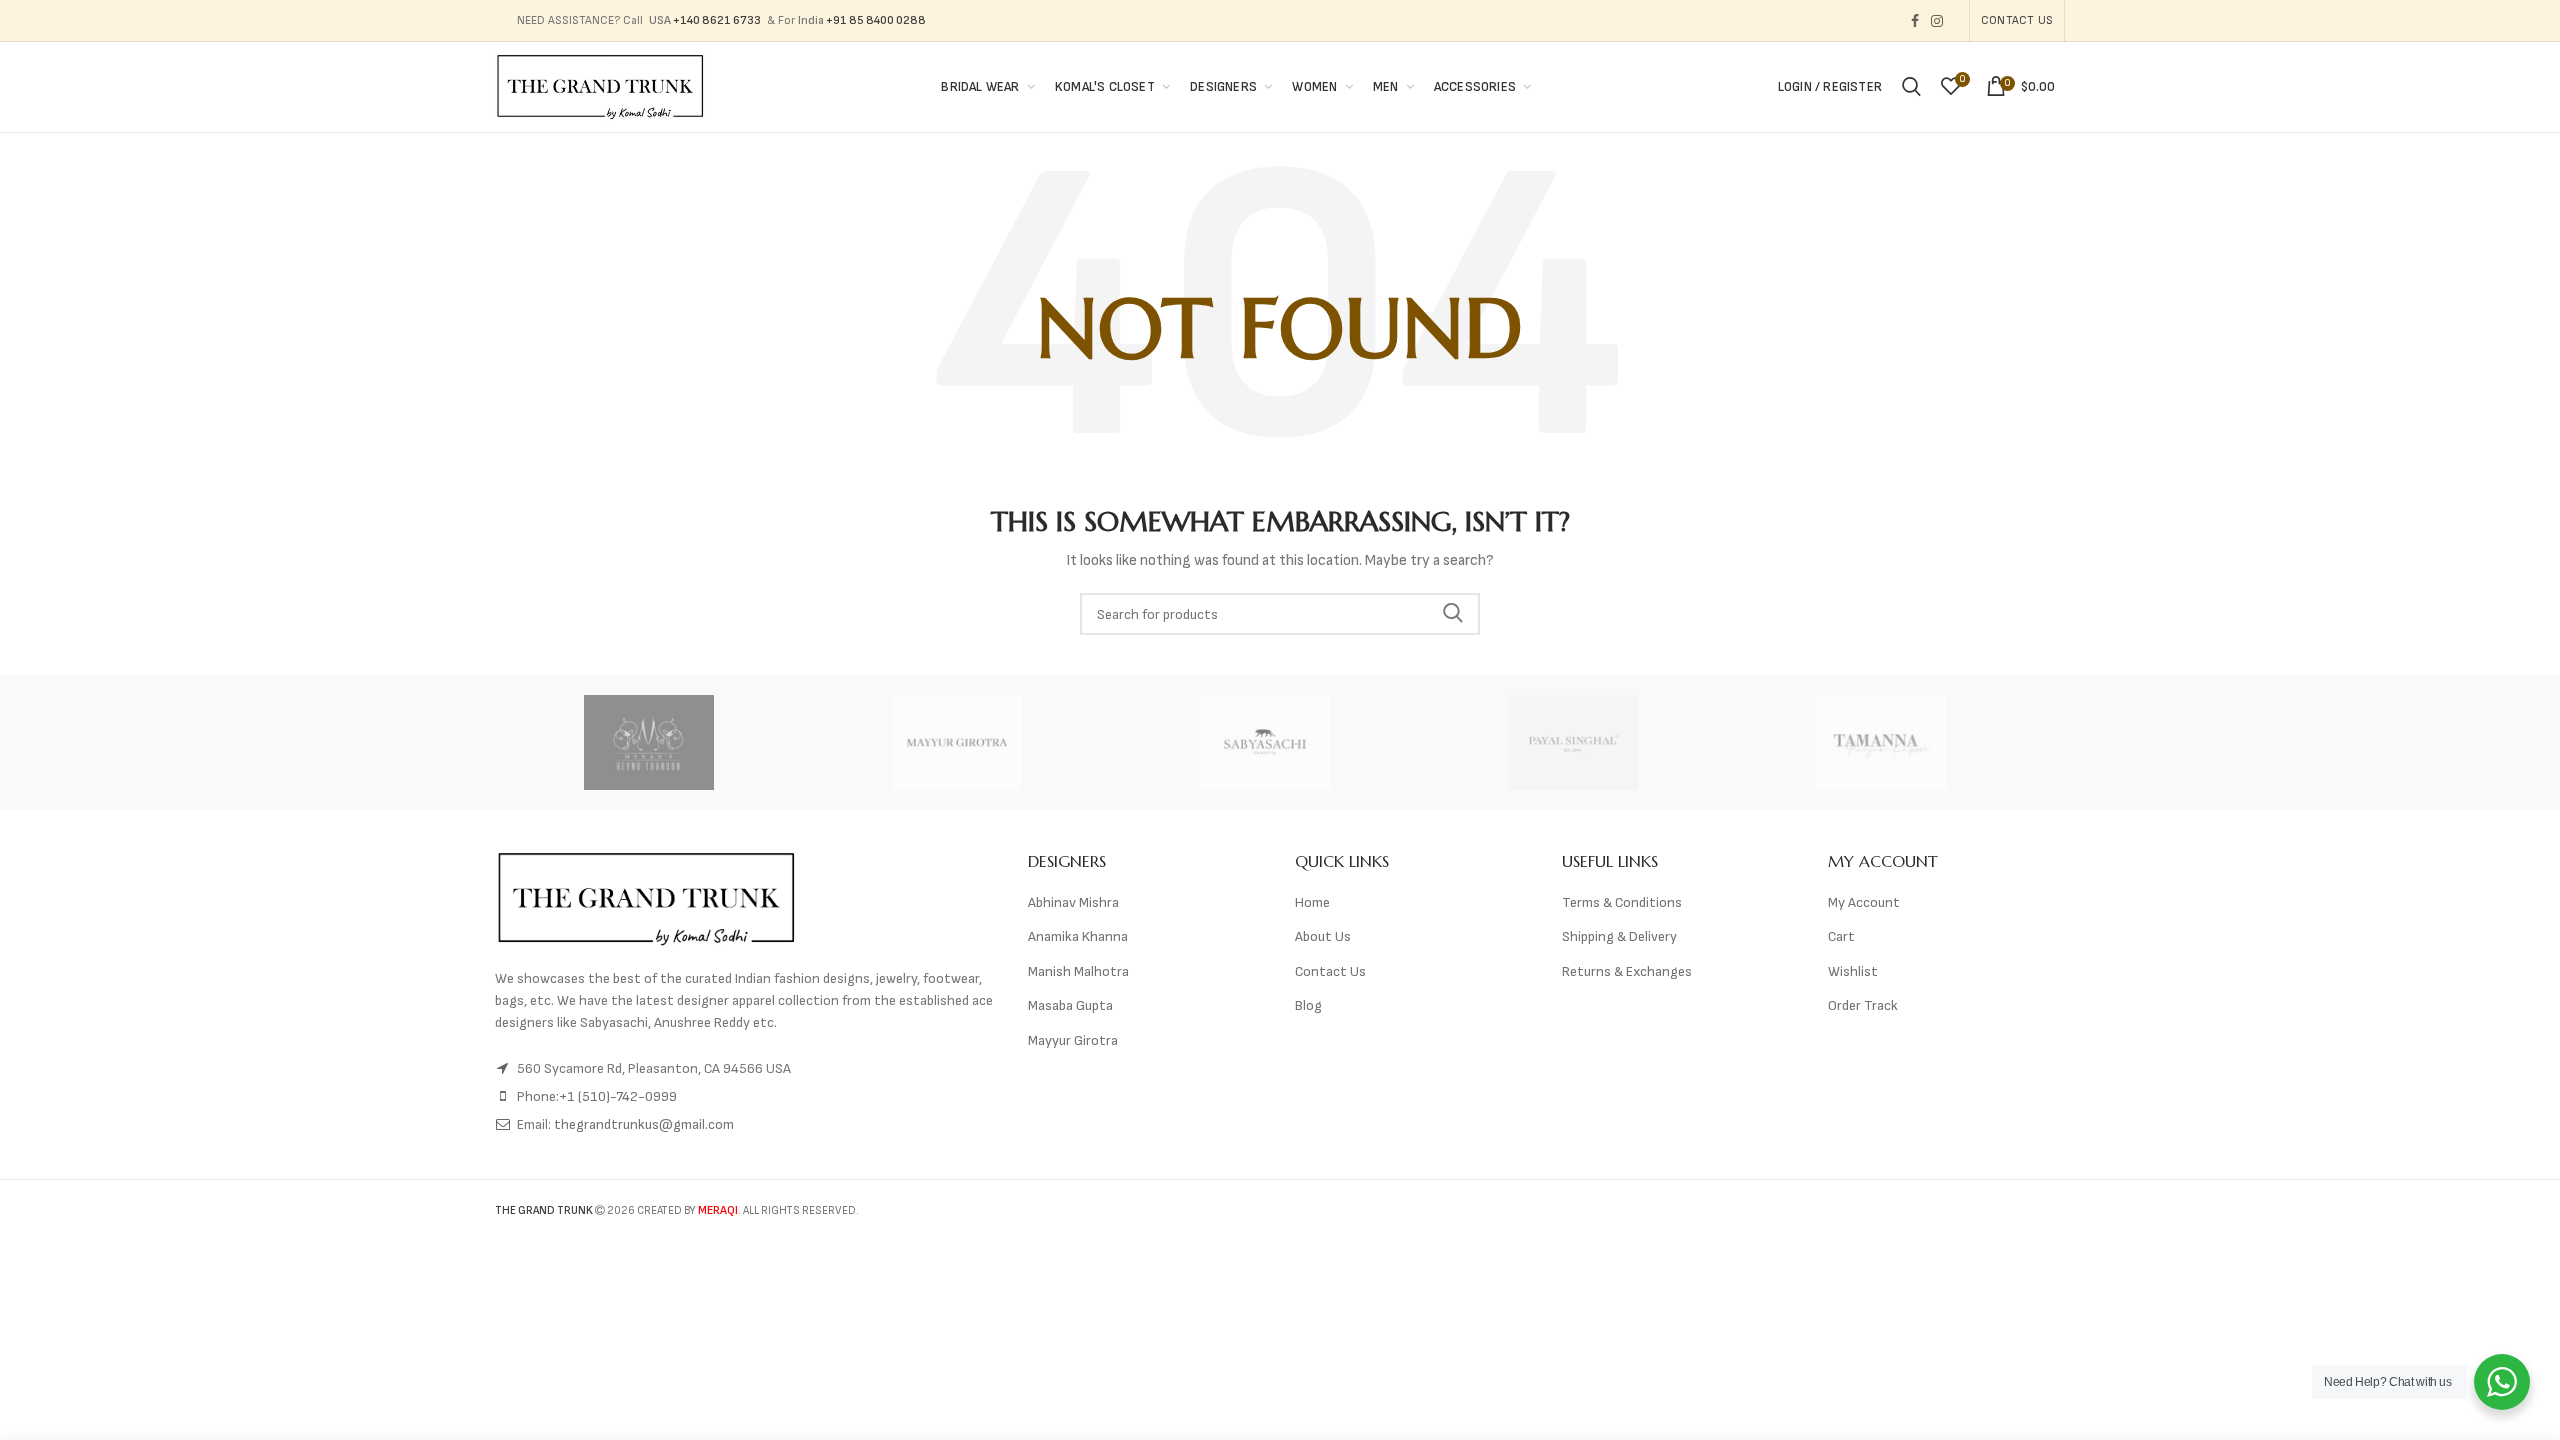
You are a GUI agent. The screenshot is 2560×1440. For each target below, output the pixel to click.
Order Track (1863, 1005)
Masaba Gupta (1070, 1005)
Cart (1841, 936)
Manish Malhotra (1078, 971)
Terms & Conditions (1622, 902)
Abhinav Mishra (1073, 902)
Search (1453, 614)
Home (1312, 902)
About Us (1323, 936)
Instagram (1937, 21)
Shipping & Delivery (1619, 936)
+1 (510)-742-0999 (618, 1096)
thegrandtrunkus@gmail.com (644, 1124)
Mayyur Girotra (1073, 1040)
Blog (1308, 1005)
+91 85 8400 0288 (876, 20)
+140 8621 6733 (717, 20)
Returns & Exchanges (1627, 971)
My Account (1864, 902)
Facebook (1915, 21)
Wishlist (1853, 971)
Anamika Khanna (1078, 936)
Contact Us (2017, 20)
